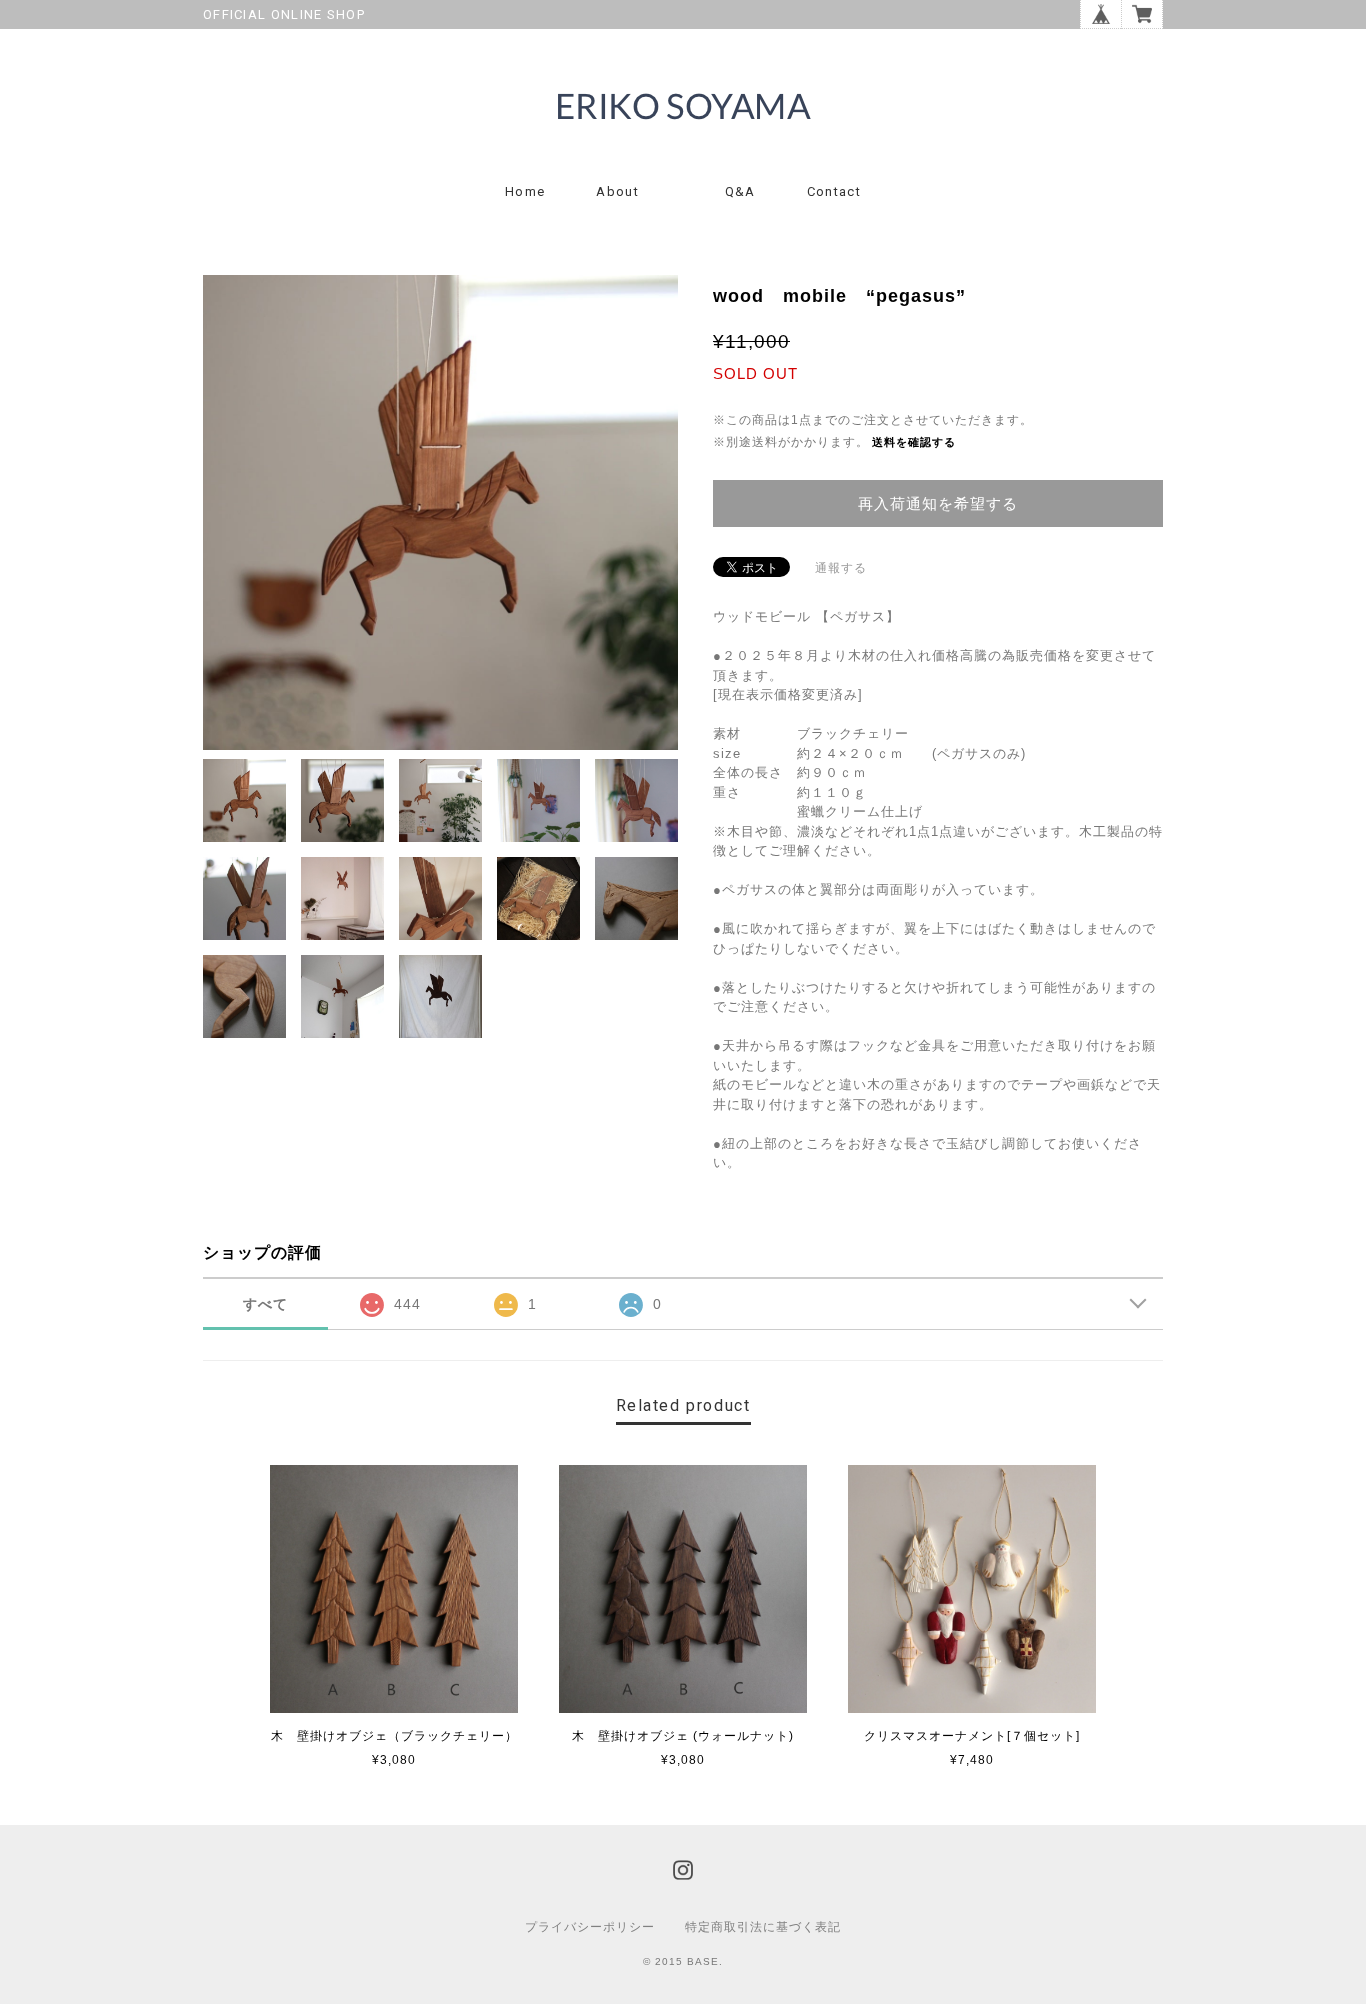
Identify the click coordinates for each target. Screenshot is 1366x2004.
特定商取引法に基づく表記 (763, 1927)
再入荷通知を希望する (938, 503)
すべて (265, 1304)
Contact (834, 191)
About (617, 191)
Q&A (740, 191)
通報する (841, 568)
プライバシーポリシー (590, 1927)
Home (525, 191)
